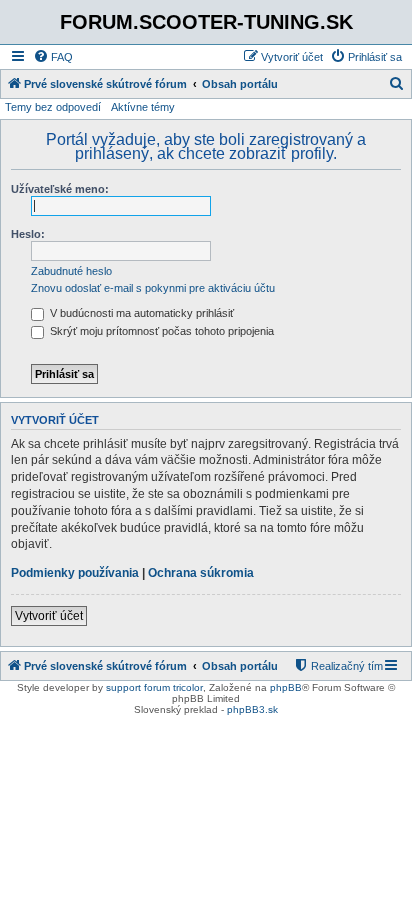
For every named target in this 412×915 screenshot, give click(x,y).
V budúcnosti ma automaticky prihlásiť (140, 313)
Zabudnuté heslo (71, 271)
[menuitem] (53, 57)
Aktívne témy (143, 107)
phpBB (286, 687)
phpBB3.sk (252, 709)
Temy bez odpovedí (53, 107)
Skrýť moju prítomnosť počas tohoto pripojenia (160, 331)
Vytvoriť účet (49, 616)
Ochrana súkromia (201, 573)
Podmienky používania (75, 573)
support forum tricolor (154, 687)
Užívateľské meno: (60, 189)
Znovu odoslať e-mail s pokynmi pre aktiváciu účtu (153, 288)
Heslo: (28, 234)
